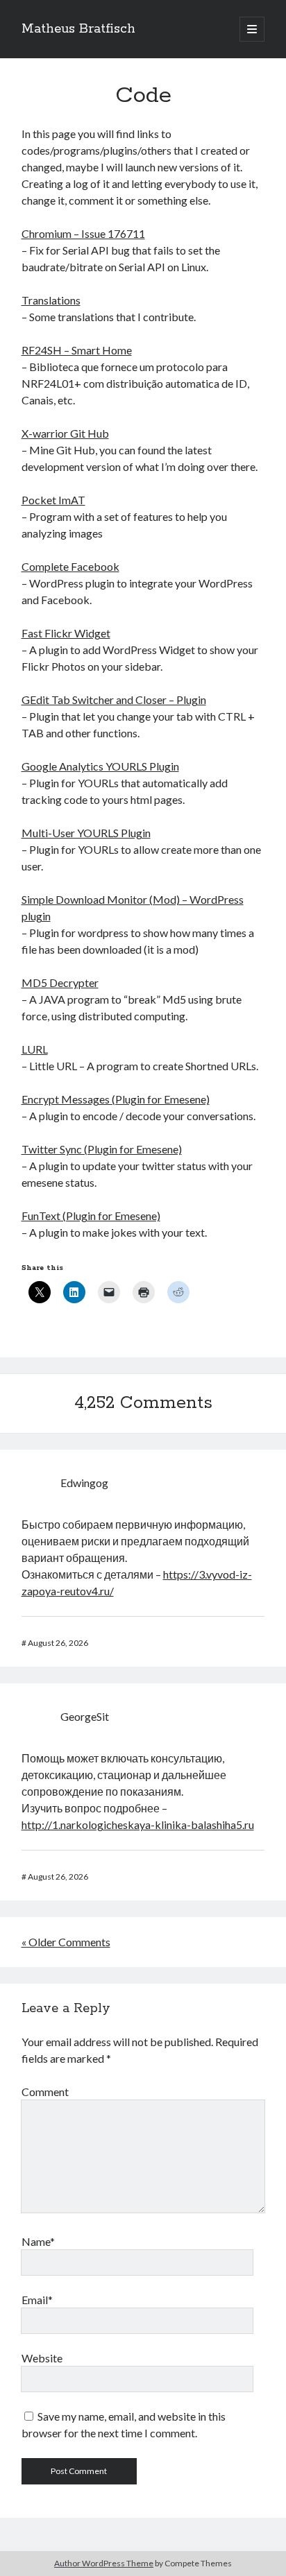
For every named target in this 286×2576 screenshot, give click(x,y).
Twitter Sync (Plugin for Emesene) (102, 1149)
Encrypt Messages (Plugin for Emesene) (116, 1099)
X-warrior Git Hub (65, 433)
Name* (38, 2241)
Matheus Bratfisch (78, 29)
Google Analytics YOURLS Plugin (100, 766)
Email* (37, 2300)
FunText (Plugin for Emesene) (91, 1216)
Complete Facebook (70, 566)
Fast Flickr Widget (66, 633)
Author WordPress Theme (104, 2563)
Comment (45, 2092)
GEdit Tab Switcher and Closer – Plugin (114, 699)
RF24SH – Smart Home (77, 350)
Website (42, 2358)
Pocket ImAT (53, 500)
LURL (35, 1049)
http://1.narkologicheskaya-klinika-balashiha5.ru (138, 1824)
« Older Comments (66, 1942)
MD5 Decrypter (60, 982)
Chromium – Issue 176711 (83, 233)
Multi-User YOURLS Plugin (86, 833)
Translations (51, 300)
